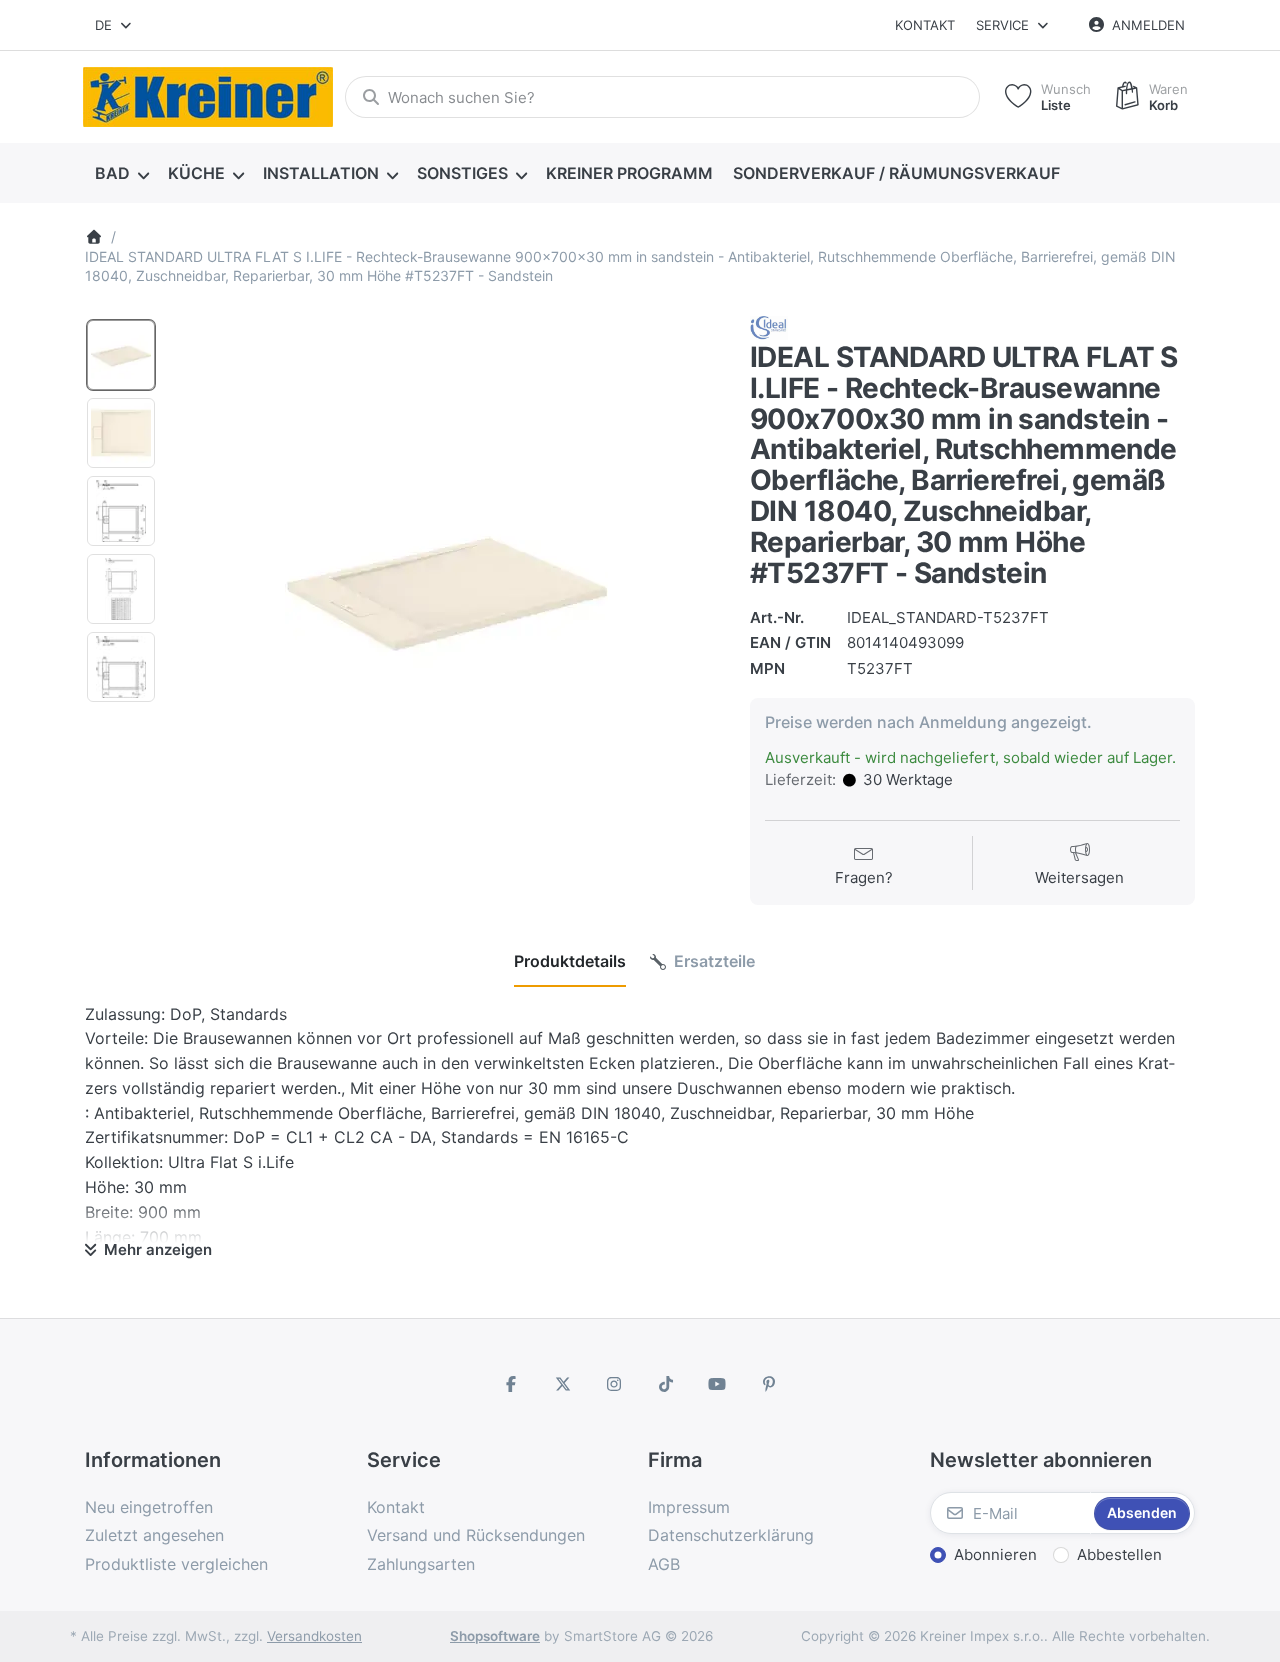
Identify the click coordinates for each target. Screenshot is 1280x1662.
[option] (121, 355)
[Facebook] (511, 1384)
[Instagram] (614, 1384)
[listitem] (446, 589)
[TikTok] (666, 1384)
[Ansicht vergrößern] (446, 589)
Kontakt (925, 25)
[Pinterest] (769, 1384)
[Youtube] (718, 1384)
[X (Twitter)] (563, 1384)
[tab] (570, 962)
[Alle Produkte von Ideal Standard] (769, 326)
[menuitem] (121, 174)
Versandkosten (314, 1636)
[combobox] (114, 25)
